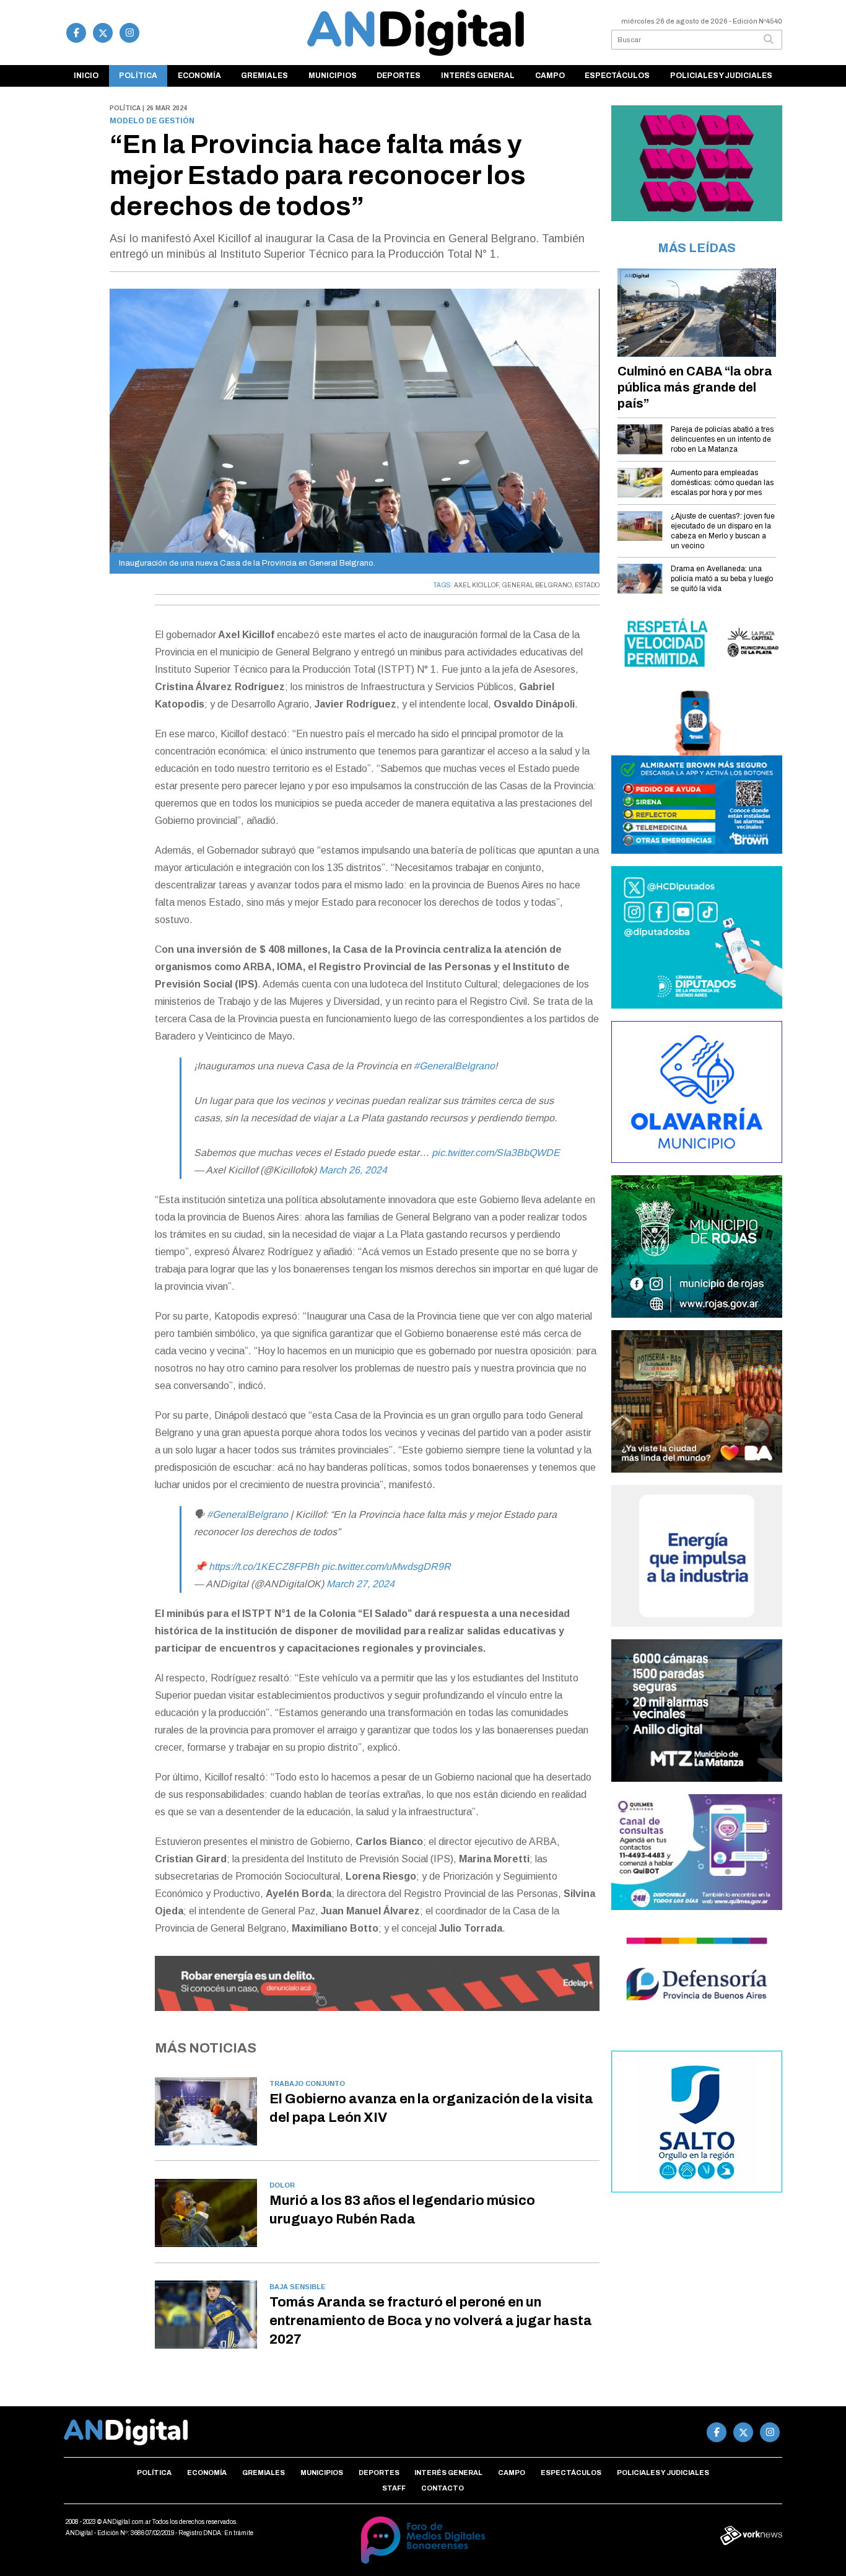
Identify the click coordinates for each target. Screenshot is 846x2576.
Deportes (399, 76)
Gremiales (264, 76)
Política (138, 76)
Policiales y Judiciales (721, 76)
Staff (394, 2488)
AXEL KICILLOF (476, 585)
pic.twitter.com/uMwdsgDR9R (386, 1566)
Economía (199, 76)
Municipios (333, 76)
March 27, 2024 (360, 1584)
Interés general (478, 76)
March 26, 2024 (353, 1170)
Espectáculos (617, 76)
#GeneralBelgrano (454, 1066)
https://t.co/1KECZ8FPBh (264, 1566)
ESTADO (587, 585)
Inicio (86, 76)
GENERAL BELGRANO (537, 585)
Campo (550, 76)
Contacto (443, 2488)
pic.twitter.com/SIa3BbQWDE (496, 1153)
